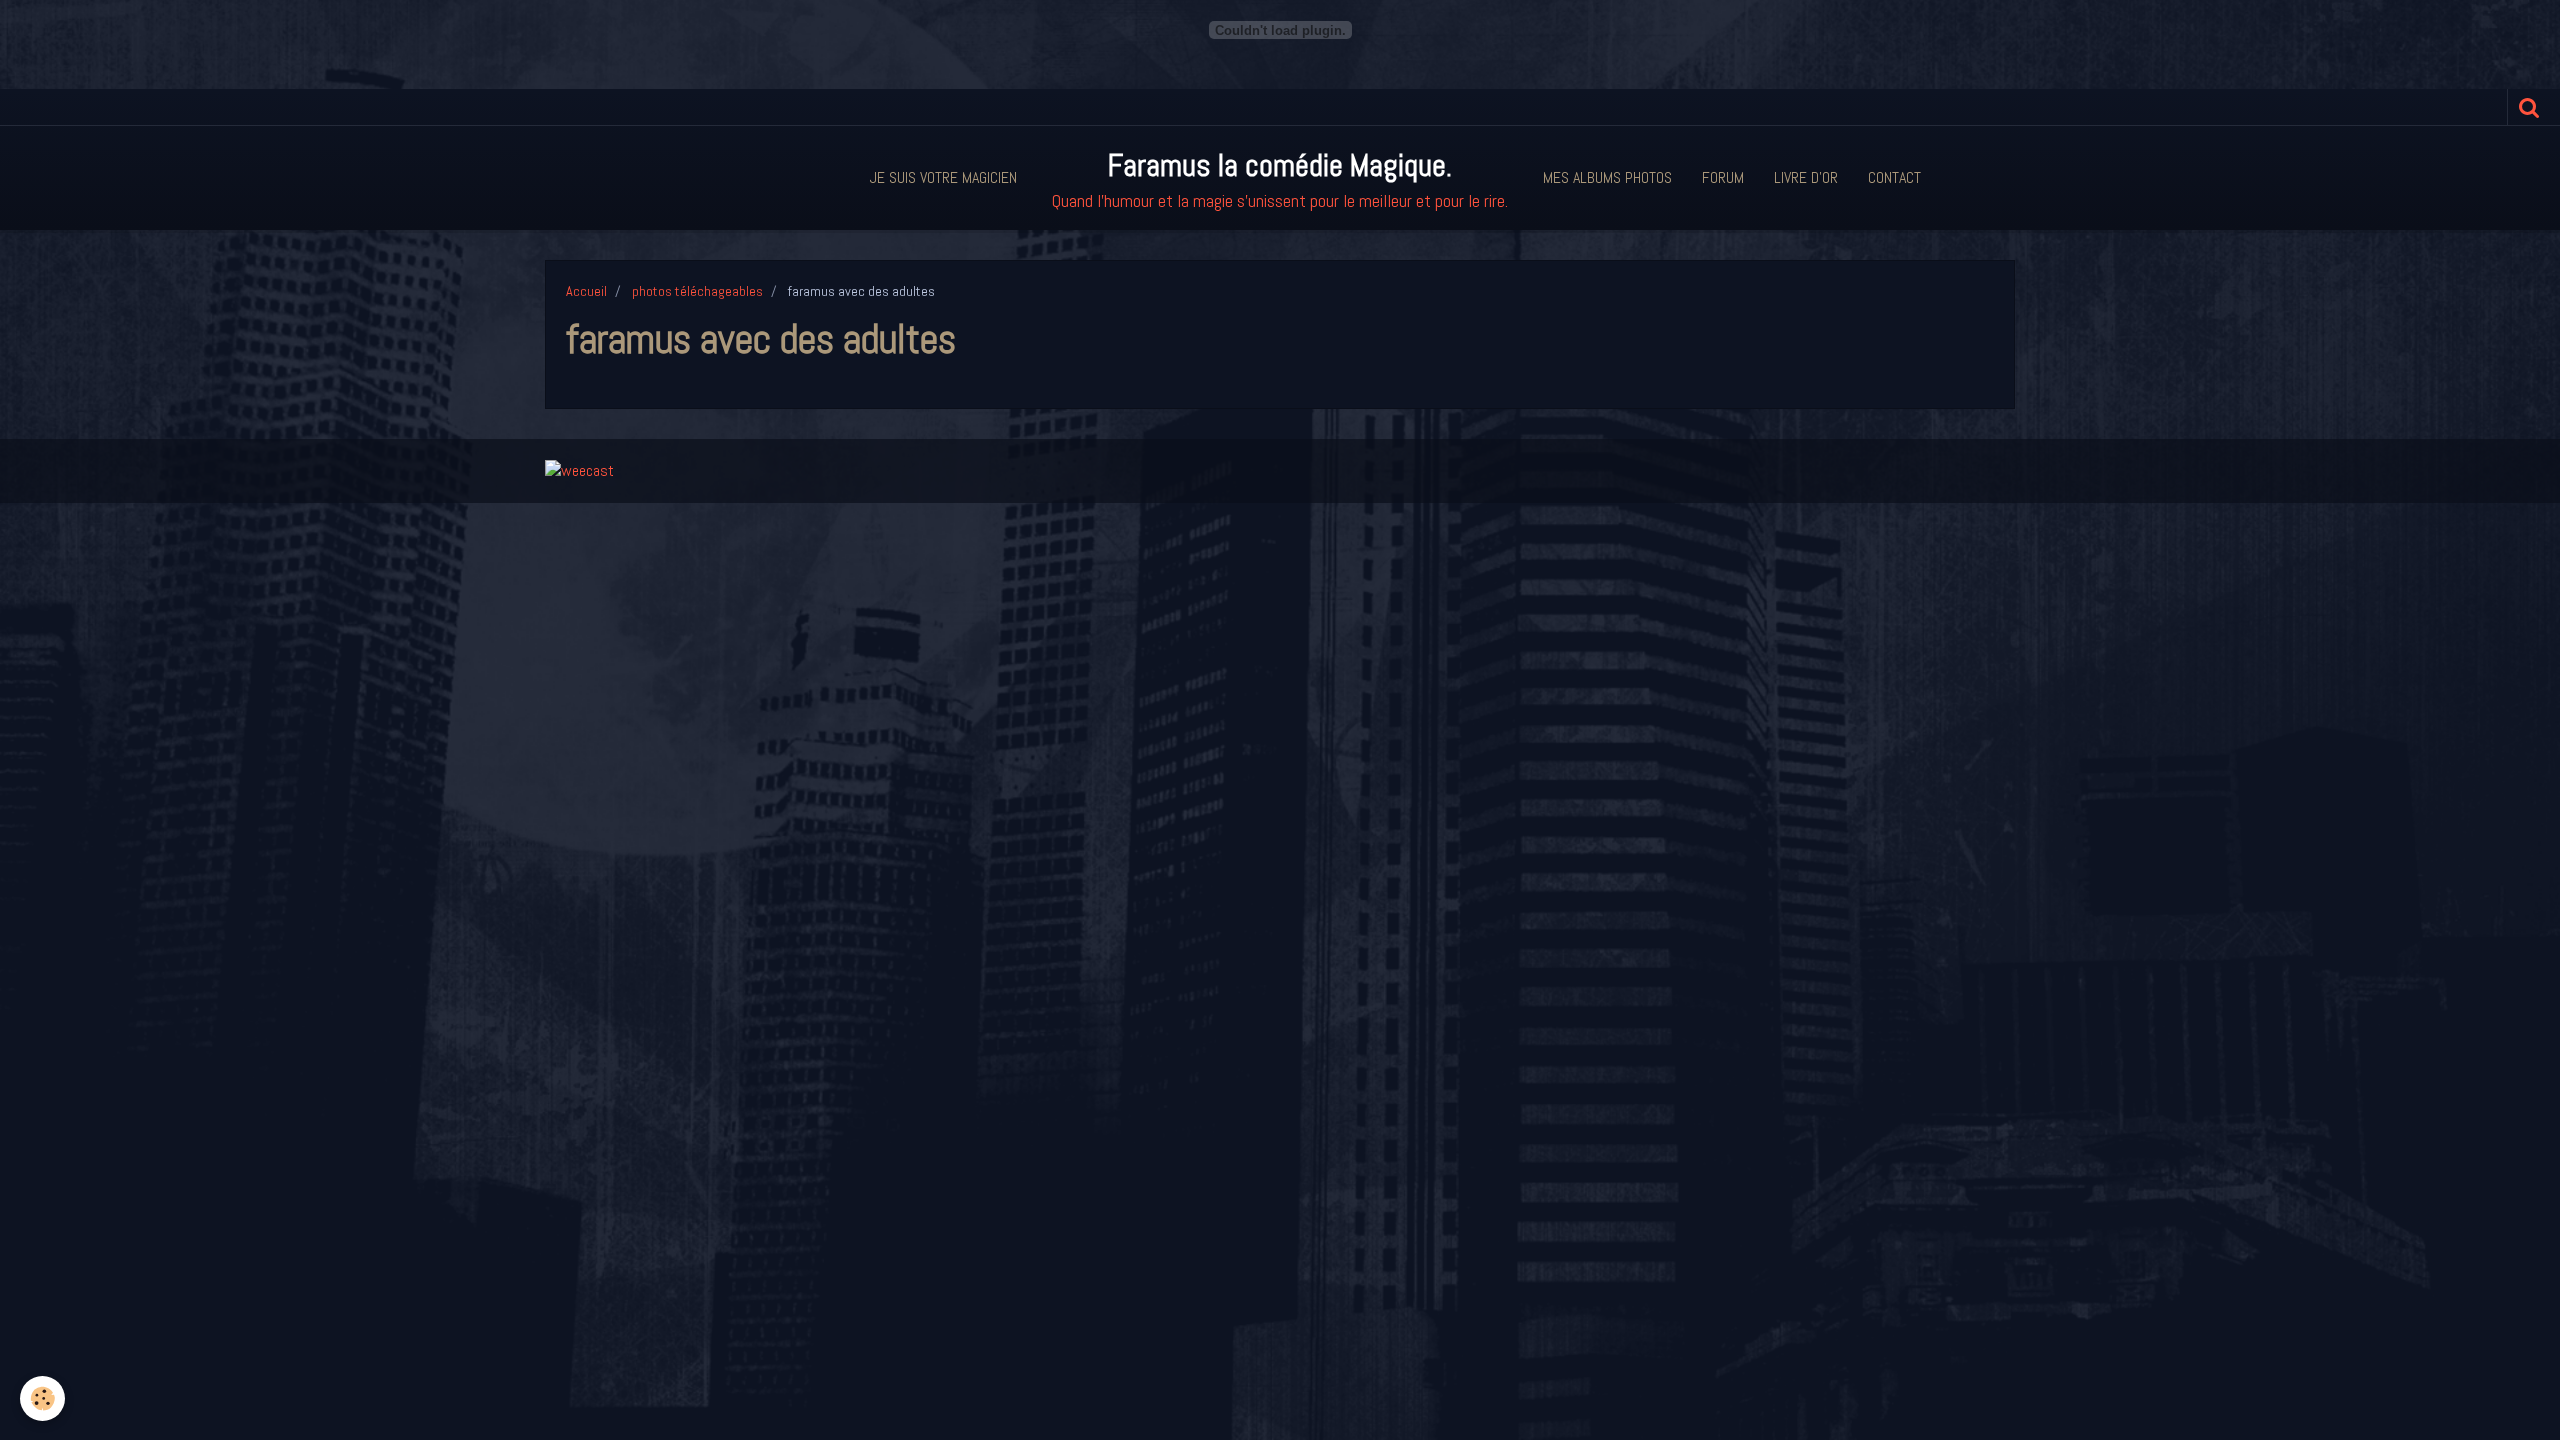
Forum (1723, 177)
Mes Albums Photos (1607, 177)
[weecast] (579, 469)
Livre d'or (1806, 177)
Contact (1894, 177)
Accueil (586, 291)
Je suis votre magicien (943, 177)
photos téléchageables (697, 291)
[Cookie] (42, 1398)
